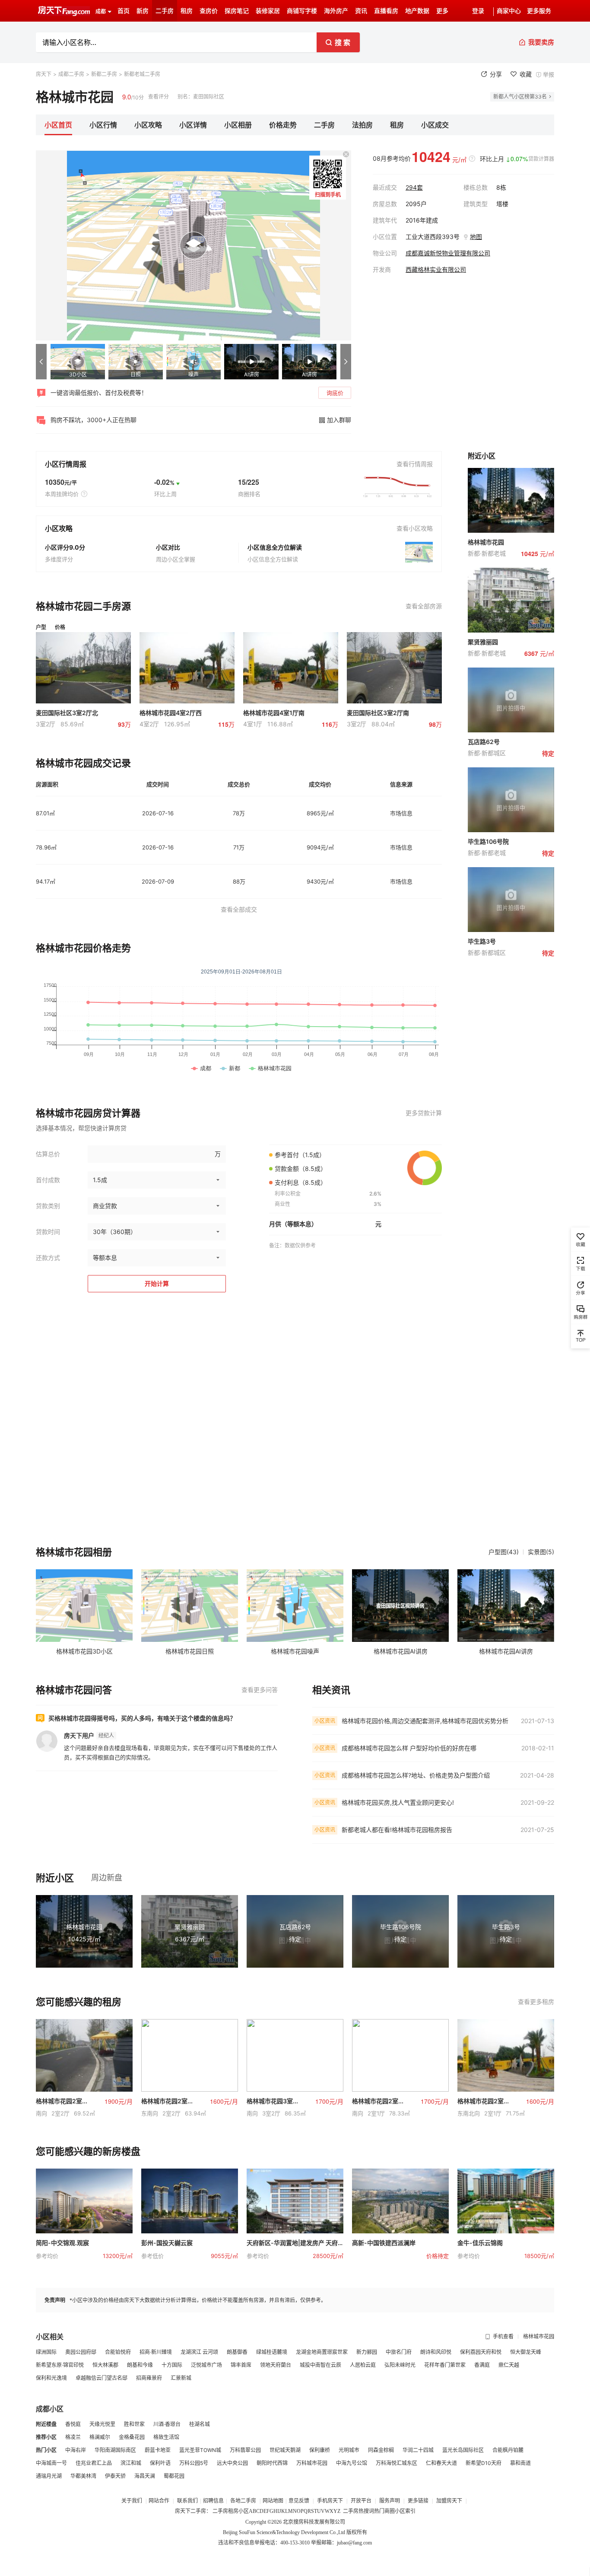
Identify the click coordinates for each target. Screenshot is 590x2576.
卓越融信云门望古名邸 (102, 2378)
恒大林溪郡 (105, 2365)
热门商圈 (384, 2511)
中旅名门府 (399, 2352)
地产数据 (417, 11)
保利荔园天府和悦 (481, 2352)
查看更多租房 (536, 2002)
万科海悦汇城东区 (397, 2463)
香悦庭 (73, 2424)
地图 (476, 237)
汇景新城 (181, 2378)
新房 (143, 11)
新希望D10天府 (484, 2463)
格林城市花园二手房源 (83, 606)
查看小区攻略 (415, 528)
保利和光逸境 (51, 2378)
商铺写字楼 (302, 11)
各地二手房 (243, 2501)
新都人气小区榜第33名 (520, 97)
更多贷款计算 (424, 1113)
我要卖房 (541, 42)
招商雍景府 (149, 2378)
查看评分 (159, 97)
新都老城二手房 (142, 74)
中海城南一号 (51, 2463)
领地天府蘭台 (276, 2365)
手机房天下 (331, 2501)
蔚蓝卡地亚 (158, 2450)
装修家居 (268, 11)
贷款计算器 (541, 159)
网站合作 (159, 2501)
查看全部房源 (424, 606)
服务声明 (390, 2501)
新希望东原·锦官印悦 (60, 2365)
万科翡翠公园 (245, 2450)
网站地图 (273, 2501)
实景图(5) (541, 1552)
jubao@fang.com (354, 2543)
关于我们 (132, 2501)
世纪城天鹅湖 (285, 2450)
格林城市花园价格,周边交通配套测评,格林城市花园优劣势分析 (425, 1721)
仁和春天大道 (441, 2463)
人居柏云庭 (363, 2365)
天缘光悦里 (102, 2424)
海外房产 (336, 11)
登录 (478, 11)
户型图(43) (504, 1552)
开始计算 (157, 1283)
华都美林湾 (83, 2476)
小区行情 (103, 125)
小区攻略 (148, 125)
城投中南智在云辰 (320, 2365)
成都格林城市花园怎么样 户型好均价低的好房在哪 (409, 1748)
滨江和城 (131, 2463)
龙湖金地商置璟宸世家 (322, 2352)
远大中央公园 (232, 2463)
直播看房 (386, 11)
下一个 (346, 362)
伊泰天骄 (115, 2476)
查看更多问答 (260, 1690)
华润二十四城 (418, 2450)
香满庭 (482, 2365)
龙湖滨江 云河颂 (199, 2352)
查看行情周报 (415, 464)
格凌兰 (73, 2437)
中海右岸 (76, 2450)
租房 (187, 11)
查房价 (209, 11)
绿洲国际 (46, 2352)
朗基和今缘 (140, 2365)
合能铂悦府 (118, 2352)
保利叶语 (160, 2463)
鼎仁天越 (509, 2365)
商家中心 (509, 11)
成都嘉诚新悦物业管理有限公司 (448, 253)
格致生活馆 (166, 2437)
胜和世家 (134, 2424)
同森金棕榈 (381, 2450)
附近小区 (55, 1878)
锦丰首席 (241, 2365)
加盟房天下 (450, 2501)
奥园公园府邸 (81, 2352)
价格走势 (283, 125)
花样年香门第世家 (445, 2365)
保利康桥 (320, 2450)
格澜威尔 (100, 2437)
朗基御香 (237, 2352)
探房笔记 (237, 11)
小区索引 (405, 2511)
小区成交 (435, 125)
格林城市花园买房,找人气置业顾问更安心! (398, 1802)
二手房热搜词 (358, 2511)
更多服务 (539, 11)
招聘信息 (213, 2501)
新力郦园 (367, 2352)
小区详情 (193, 125)
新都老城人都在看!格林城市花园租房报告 (397, 1830)
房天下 (44, 74)
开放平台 (362, 2501)
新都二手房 (104, 74)
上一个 (41, 362)
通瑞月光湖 (49, 2476)
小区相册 (238, 125)
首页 (124, 11)
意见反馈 (299, 2501)
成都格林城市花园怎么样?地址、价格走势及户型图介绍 (416, 1775)
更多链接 (418, 2501)
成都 (101, 12)
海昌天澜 (145, 2476)
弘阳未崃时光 (400, 2365)
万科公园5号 (194, 2463)
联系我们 (187, 2501)
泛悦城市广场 (206, 2365)
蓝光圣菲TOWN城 (200, 2450)
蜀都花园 (174, 2476)
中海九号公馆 (352, 2463)
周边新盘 (107, 1878)
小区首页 (58, 125)
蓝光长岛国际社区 (463, 2450)
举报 (549, 74)
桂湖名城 (200, 2424)
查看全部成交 (239, 909)
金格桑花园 (132, 2437)
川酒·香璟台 (167, 2424)
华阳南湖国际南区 (115, 2450)
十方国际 (172, 2365)
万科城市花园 (312, 2463)
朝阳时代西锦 (272, 2463)
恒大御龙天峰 (526, 2352)
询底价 (335, 393)
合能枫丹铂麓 (508, 2450)
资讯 (361, 11)
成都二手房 (71, 74)
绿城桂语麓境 (272, 2352)
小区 (244, 2511)
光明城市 (349, 2450)
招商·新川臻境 (156, 2352)
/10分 (133, 97)
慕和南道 (520, 2463)
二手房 (165, 11)
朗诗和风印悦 (436, 2352)
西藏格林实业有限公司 (436, 269)
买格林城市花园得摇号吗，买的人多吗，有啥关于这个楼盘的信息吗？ (142, 1718)
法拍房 (362, 125)
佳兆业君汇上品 (94, 2463)
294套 (414, 187)
